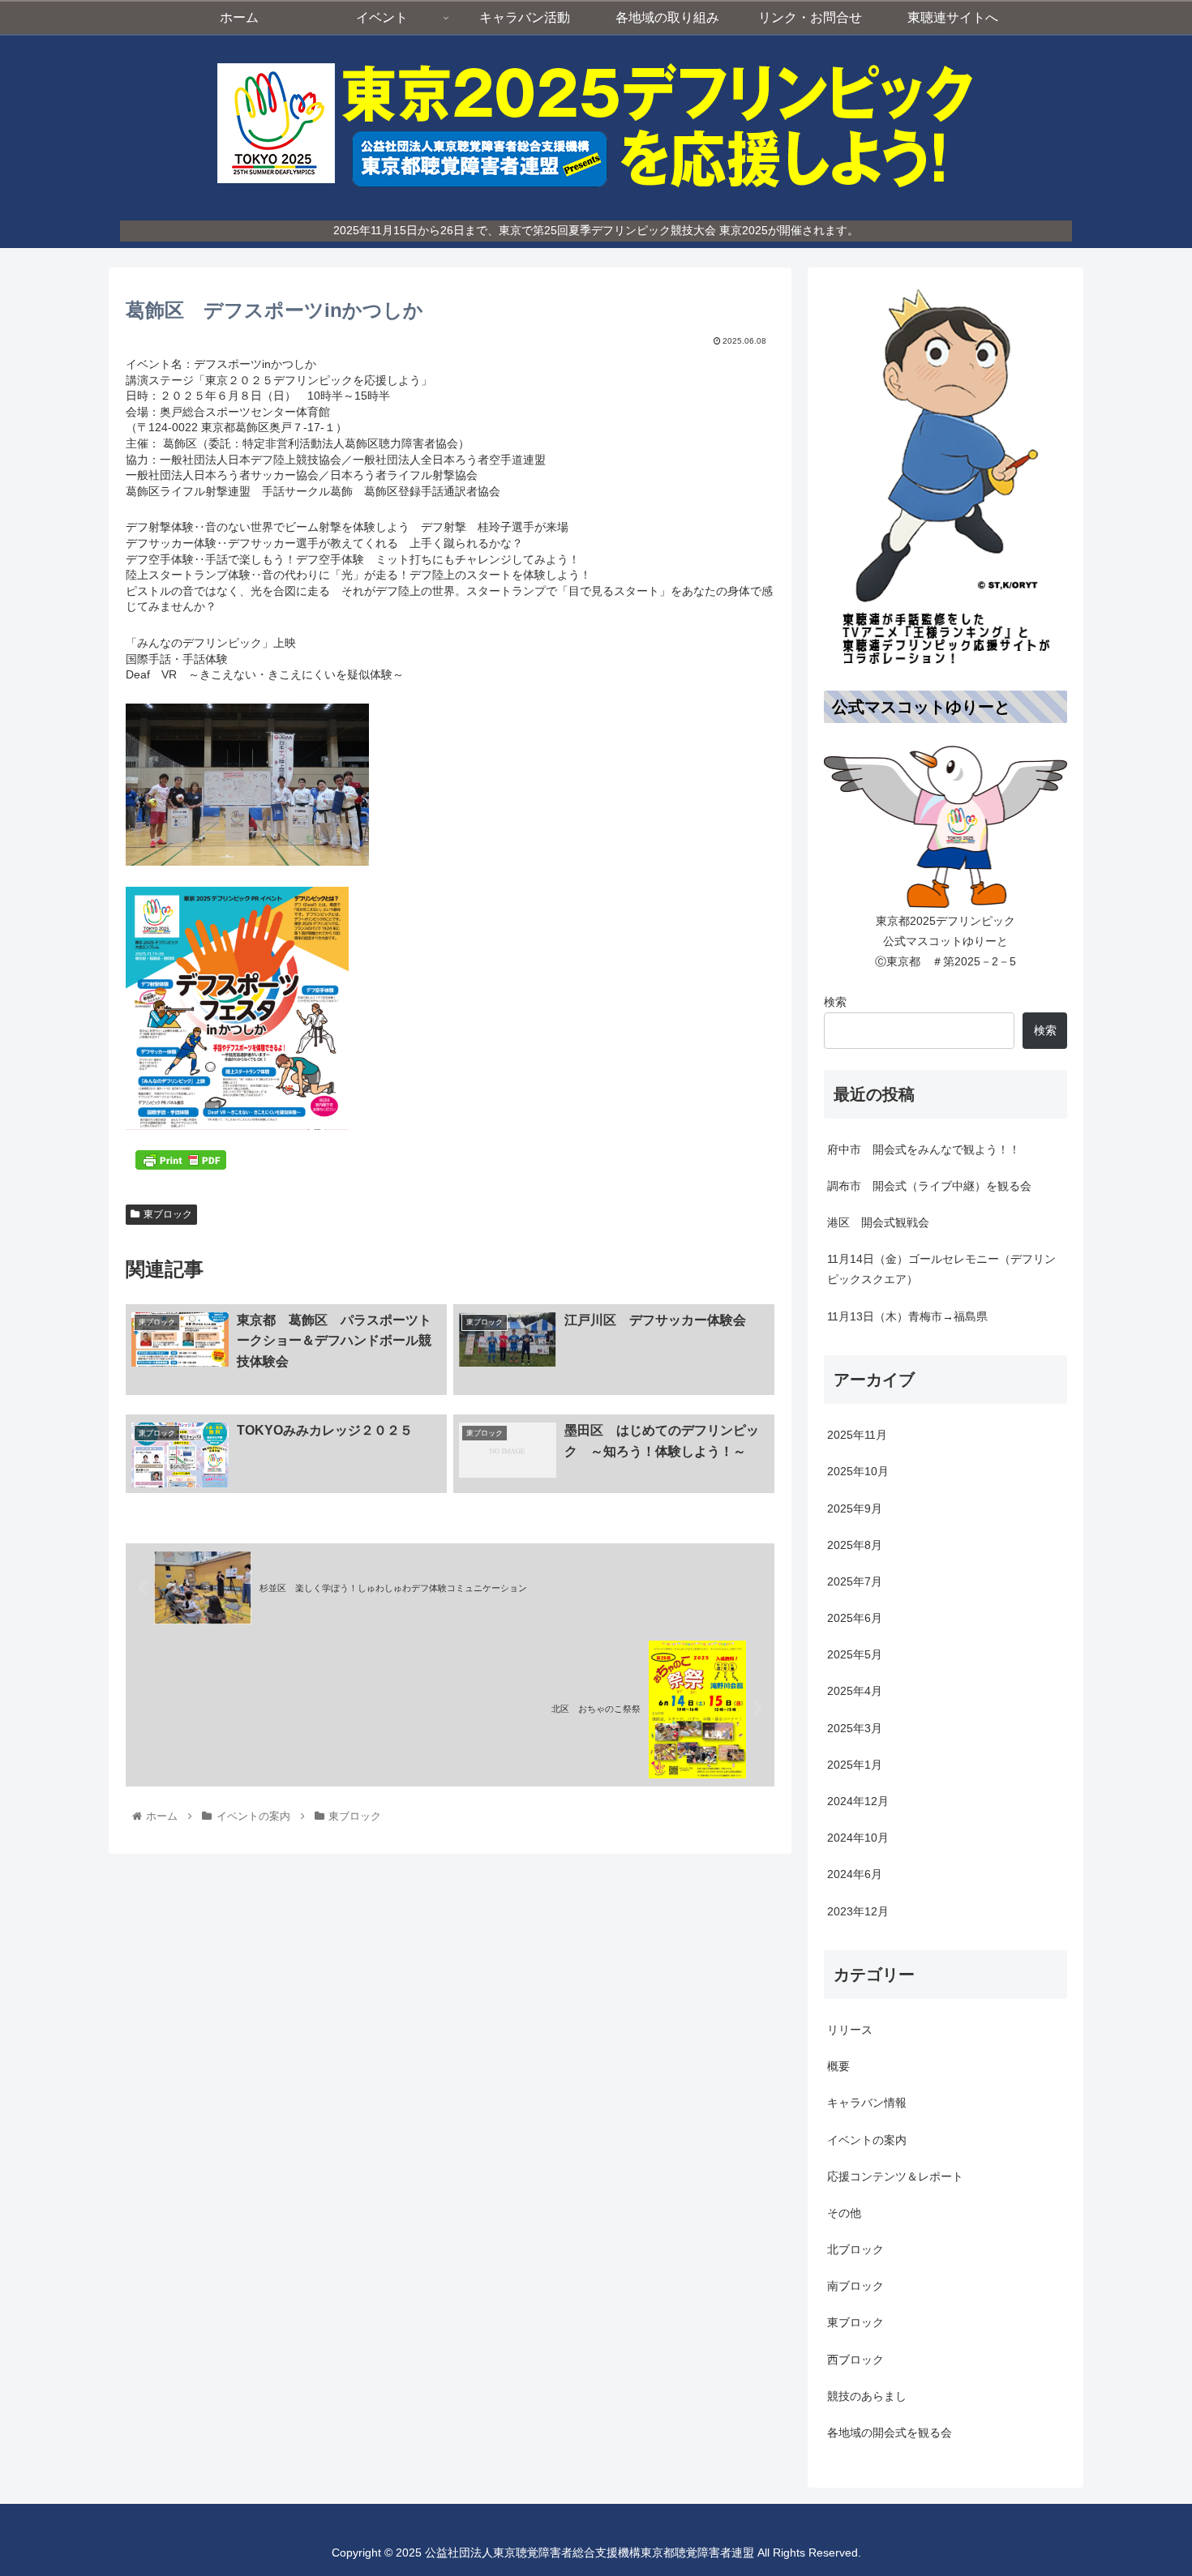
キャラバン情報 (867, 2103)
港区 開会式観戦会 (878, 1222)
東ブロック (168, 1214)
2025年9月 (855, 1508)
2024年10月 (858, 1838)
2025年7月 (855, 1581)
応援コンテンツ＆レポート (895, 2176)
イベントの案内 (867, 2139)
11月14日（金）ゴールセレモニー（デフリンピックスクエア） (941, 1269)
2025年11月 (857, 1435)
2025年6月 (855, 1618)
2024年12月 (858, 1801)
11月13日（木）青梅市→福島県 (907, 1316)
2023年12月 (858, 1911)
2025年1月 (855, 1765)
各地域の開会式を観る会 (890, 2433)
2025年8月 (855, 1545)
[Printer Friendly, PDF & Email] (181, 1160)
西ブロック (855, 2359)
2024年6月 (855, 1874)
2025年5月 (855, 1654)
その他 (844, 2213)
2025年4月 (855, 1691)
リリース (850, 2030)
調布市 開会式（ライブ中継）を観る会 (929, 1186)
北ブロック (855, 2249)
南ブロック (855, 2286)
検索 (835, 1002)
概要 (838, 2066)
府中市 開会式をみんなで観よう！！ (924, 1149)
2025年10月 (858, 1471)
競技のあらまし (867, 2396)
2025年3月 (855, 1727)
